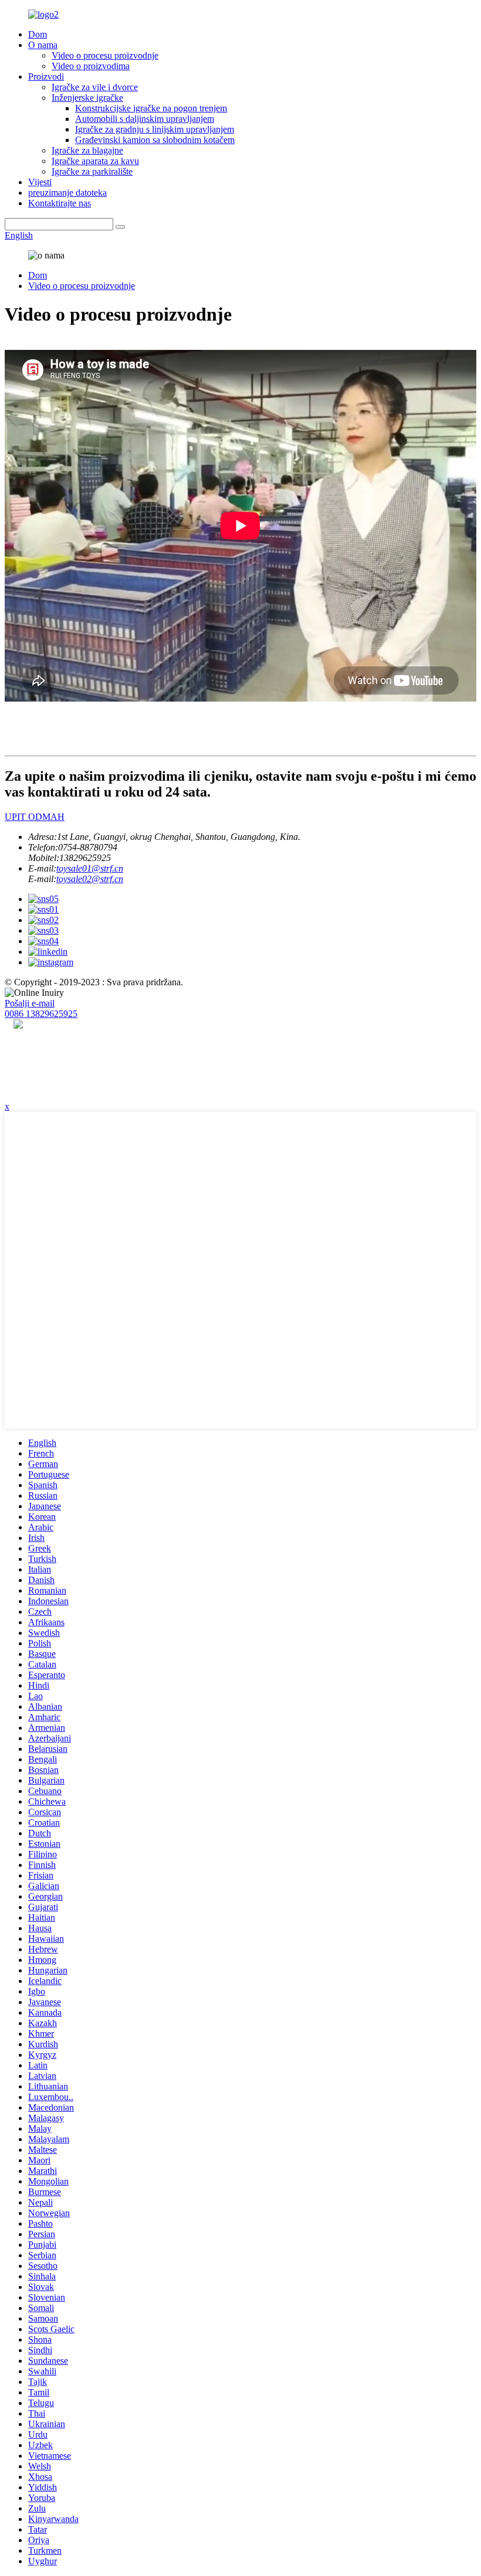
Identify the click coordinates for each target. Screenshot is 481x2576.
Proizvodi (46, 76)
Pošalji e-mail (30, 1003)
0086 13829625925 (41, 1014)
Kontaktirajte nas (60, 203)
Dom (38, 34)
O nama (43, 45)
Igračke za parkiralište (92, 171)
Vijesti (40, 182)
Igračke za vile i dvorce (95, 87)
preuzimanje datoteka (67, 193)
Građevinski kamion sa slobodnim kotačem (155, 140)
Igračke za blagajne (87, 150)
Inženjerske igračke (87, 98)
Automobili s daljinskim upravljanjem (145, 119)
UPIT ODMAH (35, 817)
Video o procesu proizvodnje (105, 55)
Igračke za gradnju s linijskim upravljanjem (155, 129)
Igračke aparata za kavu (95, 161)
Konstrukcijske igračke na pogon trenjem (151, 108)
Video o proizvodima (91, 66)
